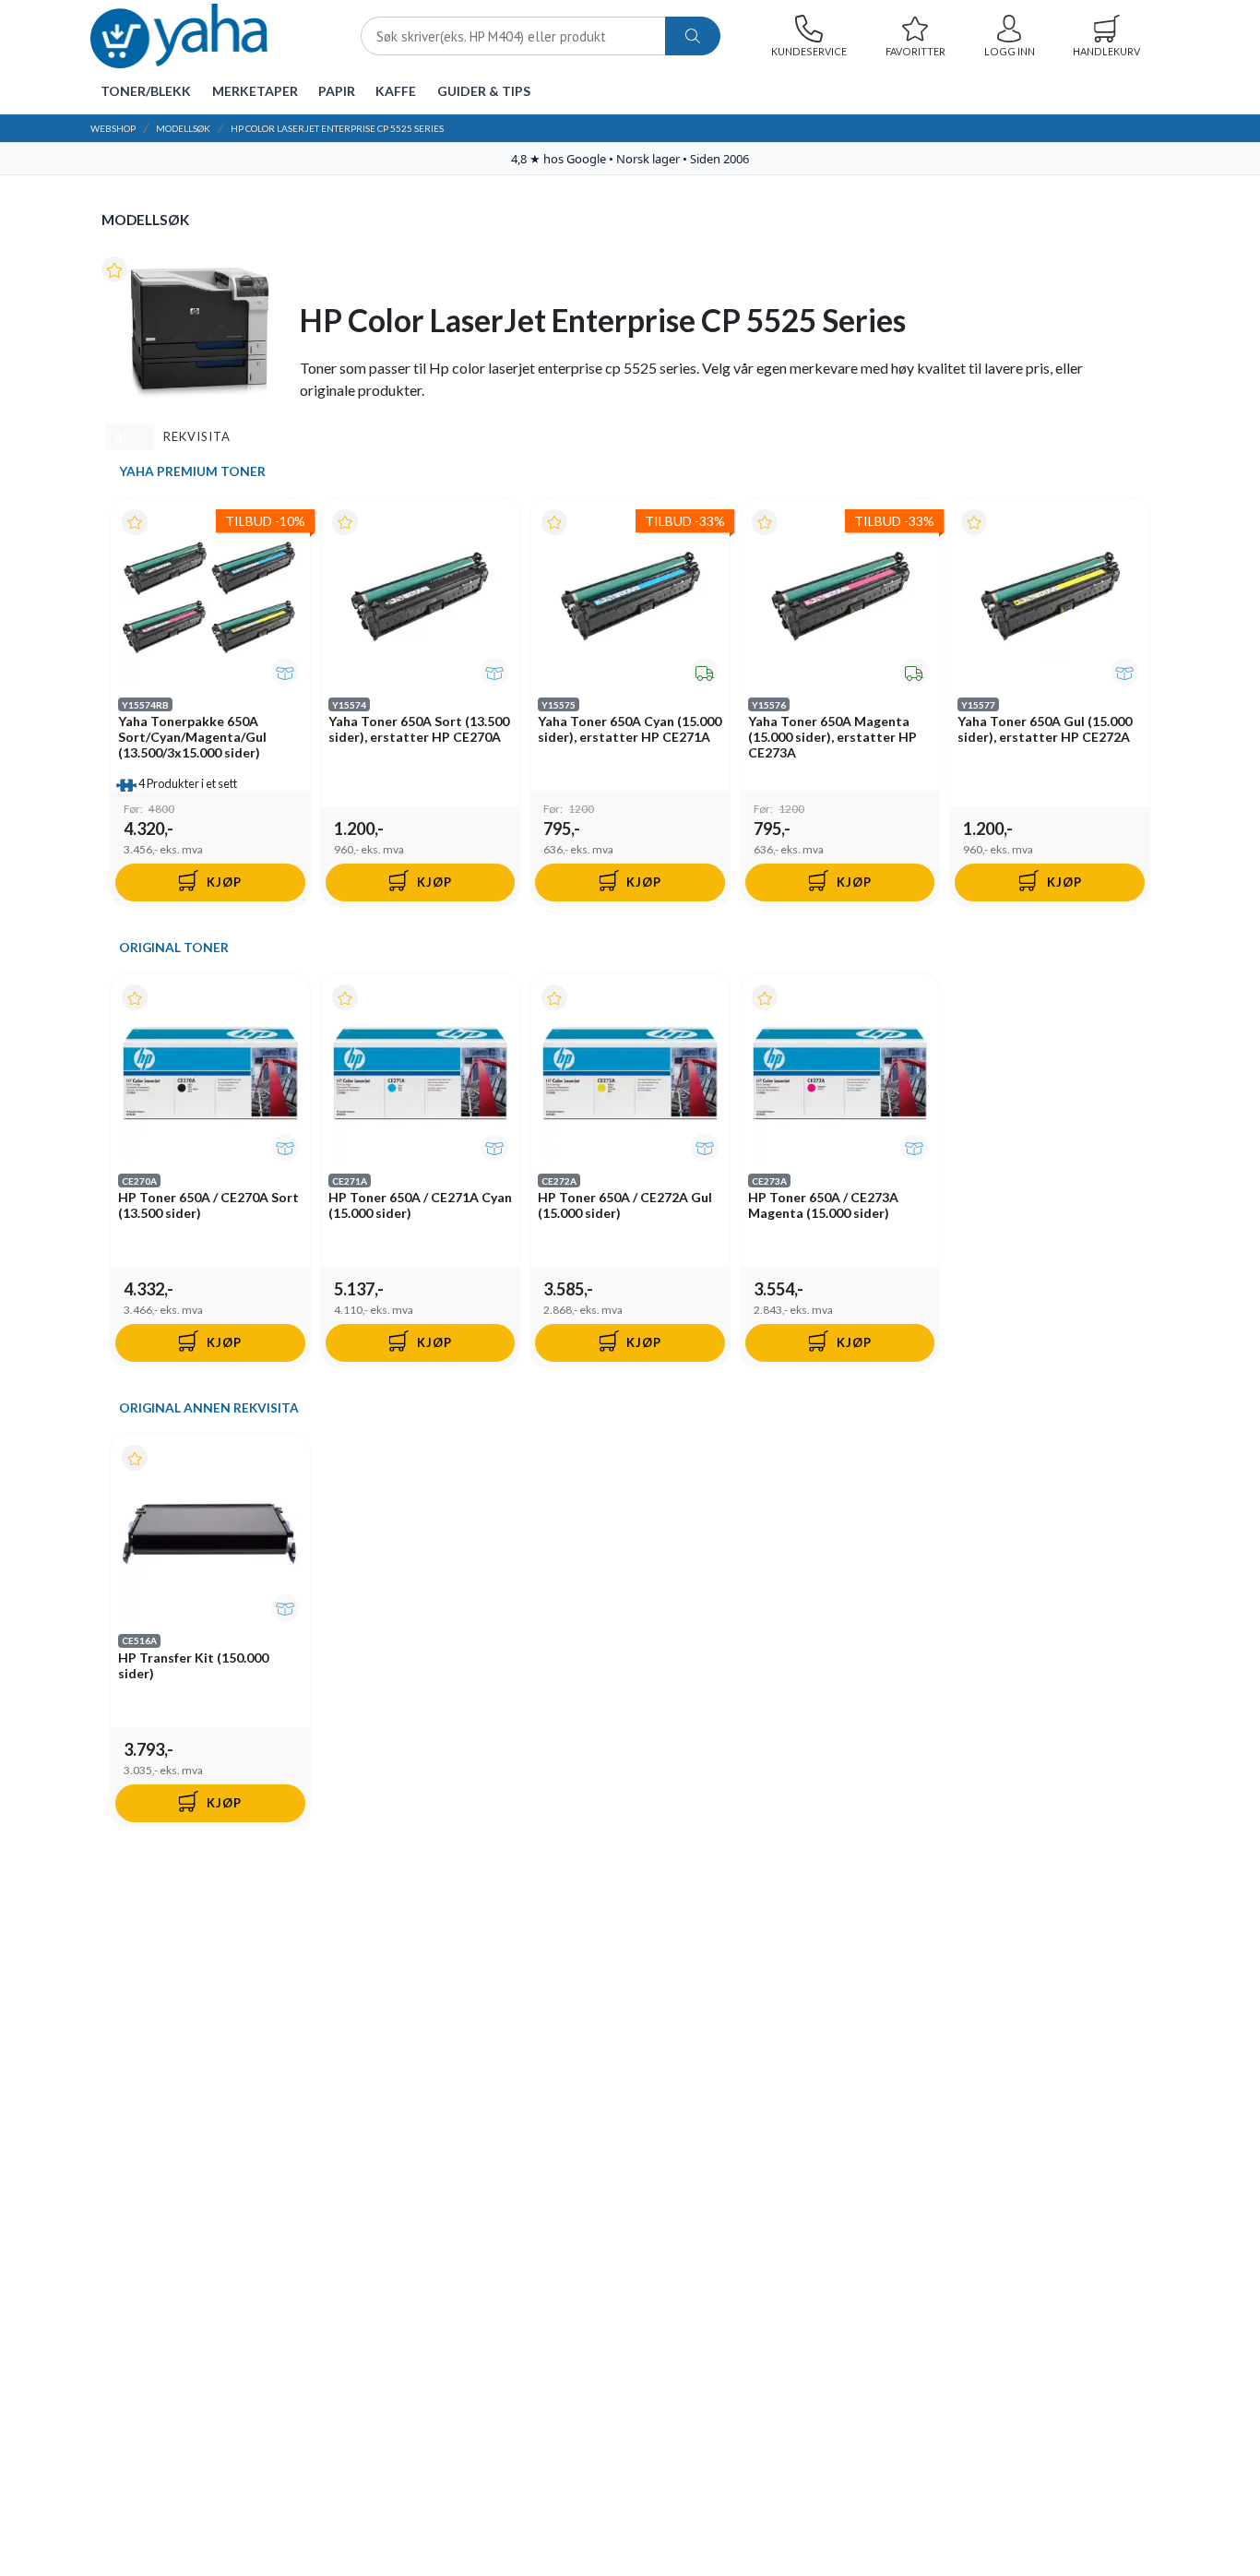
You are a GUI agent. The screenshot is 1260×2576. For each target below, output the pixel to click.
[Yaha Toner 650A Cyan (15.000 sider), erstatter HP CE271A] (630, 598)
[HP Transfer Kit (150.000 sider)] (210, 1533)
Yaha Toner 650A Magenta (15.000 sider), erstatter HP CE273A (832, 737)
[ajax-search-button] (693, 36)
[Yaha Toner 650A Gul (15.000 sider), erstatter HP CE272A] (1050, 598)
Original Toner (174, 948)
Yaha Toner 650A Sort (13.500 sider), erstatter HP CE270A (419, 729)
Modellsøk (183, 128)
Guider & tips (484, 91)
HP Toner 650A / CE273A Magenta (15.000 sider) (823, 1205)
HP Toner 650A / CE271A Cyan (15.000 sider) (420, 1205)
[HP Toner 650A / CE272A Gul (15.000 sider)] (630, 1073)
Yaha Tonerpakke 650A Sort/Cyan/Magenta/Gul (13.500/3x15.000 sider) (192, 737)
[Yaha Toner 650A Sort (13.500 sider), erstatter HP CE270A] (421, 598)
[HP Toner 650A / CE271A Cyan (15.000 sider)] (421, 1073)
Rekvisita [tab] (197, 436)
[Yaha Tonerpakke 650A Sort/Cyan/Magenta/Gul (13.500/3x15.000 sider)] (210, 598)
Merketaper (255, 91)
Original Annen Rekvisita (209, 1408)
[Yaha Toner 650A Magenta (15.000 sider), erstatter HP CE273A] (840, 598)
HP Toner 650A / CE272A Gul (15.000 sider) (625, 1205)
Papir (337, 91)
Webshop (113, 128)
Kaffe (396, 91)
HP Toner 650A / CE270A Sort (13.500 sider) (208, 1205)
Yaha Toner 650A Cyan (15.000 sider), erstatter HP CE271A (630, 729)
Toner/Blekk (146, 91)
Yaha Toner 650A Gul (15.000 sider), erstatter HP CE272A (1045, 729)
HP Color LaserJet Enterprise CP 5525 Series (337, 128)
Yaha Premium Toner (192, 471)
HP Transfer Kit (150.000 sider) (193, 1665)
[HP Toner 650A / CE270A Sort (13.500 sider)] (210, 1073)
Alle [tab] (129, 436)
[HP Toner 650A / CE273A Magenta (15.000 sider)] (840, 1073)
